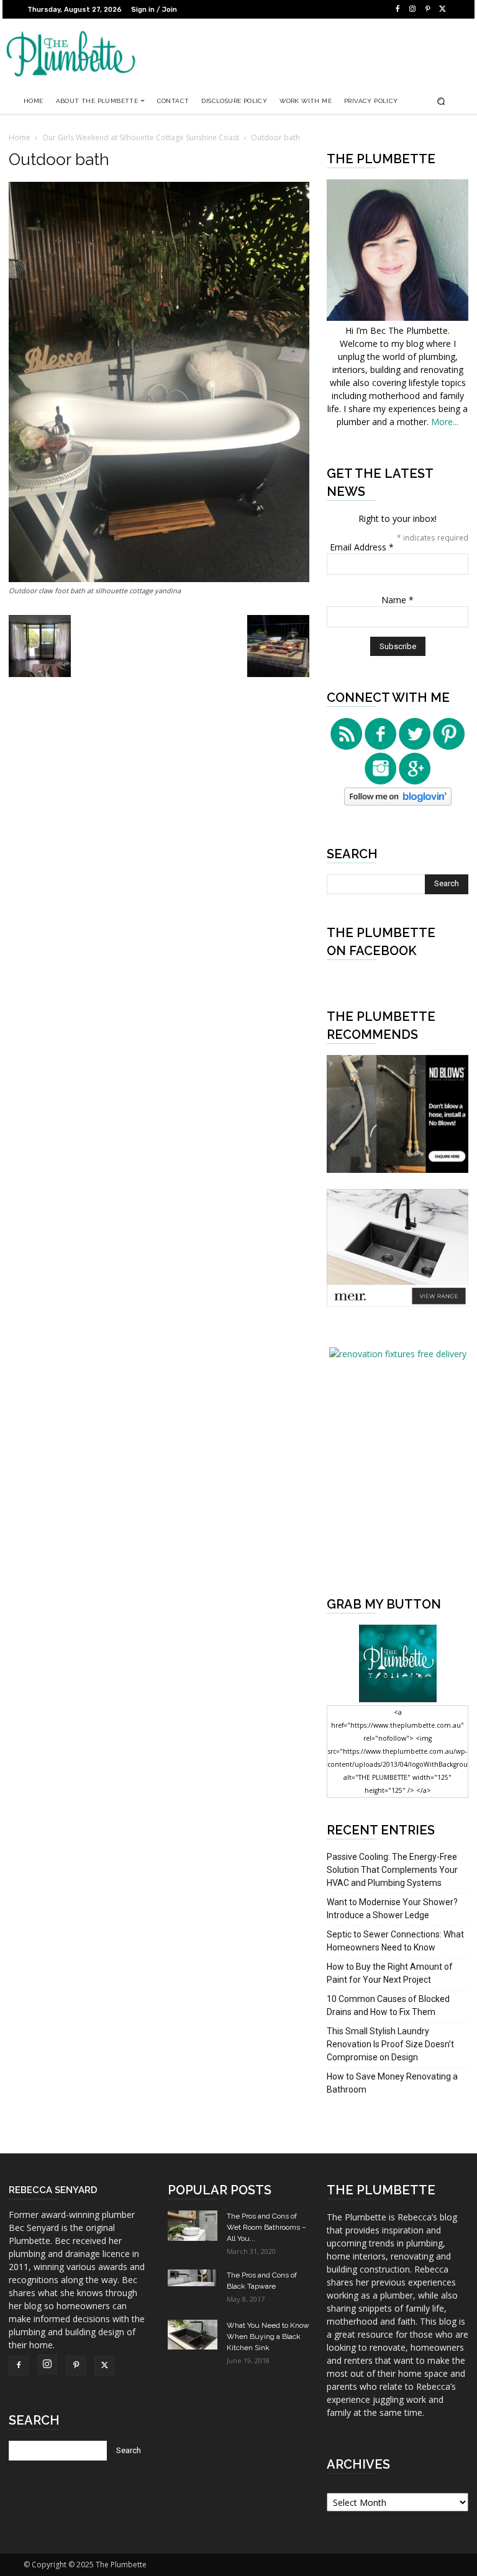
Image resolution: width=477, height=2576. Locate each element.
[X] (442, 9)
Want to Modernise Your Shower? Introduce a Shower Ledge (392, 1909)
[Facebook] (397, 9)
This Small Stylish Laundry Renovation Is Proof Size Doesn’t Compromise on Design (390, 2044)
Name (397, 600)
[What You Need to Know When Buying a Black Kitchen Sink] (193, 2334)
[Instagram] (412, 9)
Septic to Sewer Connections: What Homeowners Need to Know (395, 1941)
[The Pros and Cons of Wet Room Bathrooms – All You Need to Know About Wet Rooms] (193, 2225)
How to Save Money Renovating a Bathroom (392, 2083)
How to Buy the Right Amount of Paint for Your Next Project (390, 1973)
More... (445, 422)
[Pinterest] (427, 9)
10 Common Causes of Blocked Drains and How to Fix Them (388, 2005)
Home (20, 137)
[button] (441, 101)
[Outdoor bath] (159, 579)
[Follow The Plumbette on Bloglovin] (398, 802)
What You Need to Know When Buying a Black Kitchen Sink (268, 2336)
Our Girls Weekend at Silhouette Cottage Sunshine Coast (141, 137)
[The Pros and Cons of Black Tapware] (193, 2278)
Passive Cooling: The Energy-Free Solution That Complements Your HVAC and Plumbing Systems (392, 1870)
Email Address (362, 547)
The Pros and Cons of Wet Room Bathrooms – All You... (266, 2227)
